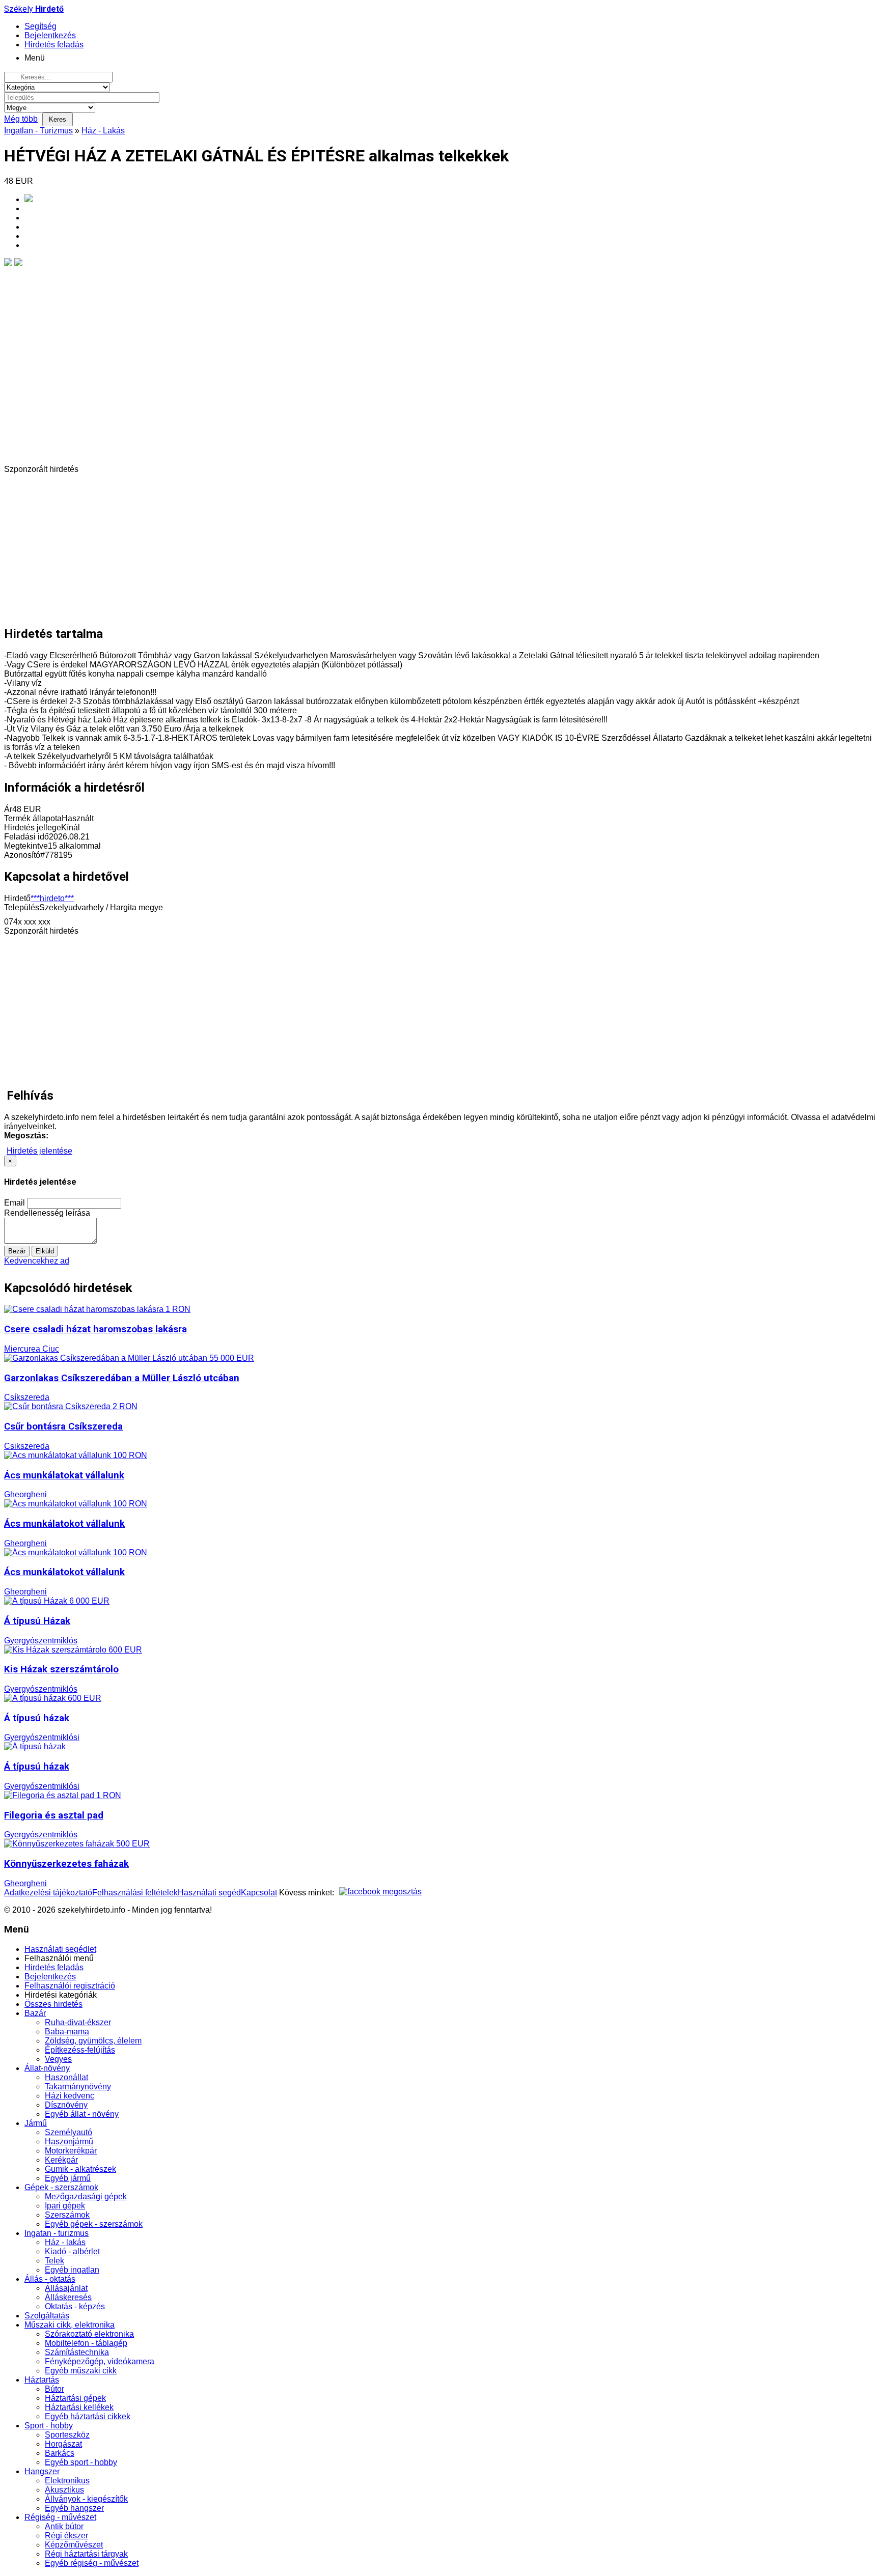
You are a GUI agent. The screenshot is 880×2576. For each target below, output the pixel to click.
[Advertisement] (310, 545)
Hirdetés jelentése (39, 1151)
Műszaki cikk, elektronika (70, 2325)
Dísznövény (66, 2105)
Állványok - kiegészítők (86, 2499)
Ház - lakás (65, 2242)
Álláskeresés (68, 2297)
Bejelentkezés (50, 1977)
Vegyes (58, 2059)
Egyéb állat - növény (82, 2114)
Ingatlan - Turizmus (38, 131)
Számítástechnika (77, 2352)
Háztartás (42, 2380)
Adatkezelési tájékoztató (48, 1893)
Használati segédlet (60, 1949)
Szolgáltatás (47, 2316)
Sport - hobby (49, 2426)
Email (15, 1203)
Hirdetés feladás (54, 1967)
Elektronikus (67, 2481)
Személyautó (68, 2132)
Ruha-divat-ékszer (78, 2022)
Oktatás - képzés (75, 2306)
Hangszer (42, 2471)
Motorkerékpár (71, 2151)
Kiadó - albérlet (72, 2251)
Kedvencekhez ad (37, 1261)
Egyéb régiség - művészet (92, 2563)
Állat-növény (47, 2068)
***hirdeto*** (52, 898)
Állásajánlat (66, 2288)
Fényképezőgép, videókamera (100, 2361)
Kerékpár (61, 2160)
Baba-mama (67, 2032)
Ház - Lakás (103, 131)
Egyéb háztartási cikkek (88, 2416)
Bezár (17, 1251)
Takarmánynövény (78, 2087)
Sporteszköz (67, 2435)
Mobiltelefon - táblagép (86, 2343)
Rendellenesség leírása (47, 1213)
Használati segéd (209, 1893)
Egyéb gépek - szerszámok (94, 2224)
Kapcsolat (259, 1893)
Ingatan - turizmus (57, 2233)
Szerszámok (67, 2215)
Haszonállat (66, 2077)
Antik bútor (64, 2526)
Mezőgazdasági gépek (86, 2196)
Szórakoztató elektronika (89, 2334)
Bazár (35, 2013)
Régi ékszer (66, 2536)
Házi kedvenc (70, 2096)
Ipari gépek (65, 2206)
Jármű (36, 2123)
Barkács (60, 2453)
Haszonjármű (69, 2141)
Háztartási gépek (75, 2398)
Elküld (45, 1251)
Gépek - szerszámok (61, 2187)
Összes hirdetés (53, 2004)
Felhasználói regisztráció (70, 1986)
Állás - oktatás (50, 2279)
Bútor (54, 2389)
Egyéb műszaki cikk (81, 2371)
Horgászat (63, 2444)
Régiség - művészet (60, 2517)
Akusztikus (64, 2490)
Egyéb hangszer (74, 2508)
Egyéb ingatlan (72, 2270)
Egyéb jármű (68, 2178)
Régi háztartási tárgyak (86, 2554)
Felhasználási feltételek (135, 1893)
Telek (54, 2261)
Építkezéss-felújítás (80, 2050)
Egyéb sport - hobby (81, 2462)
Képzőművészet (74, 2545)
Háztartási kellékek (79, 2407)
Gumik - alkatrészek (80, 2169)
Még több (21, 119)
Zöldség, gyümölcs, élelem (93, 2041)
